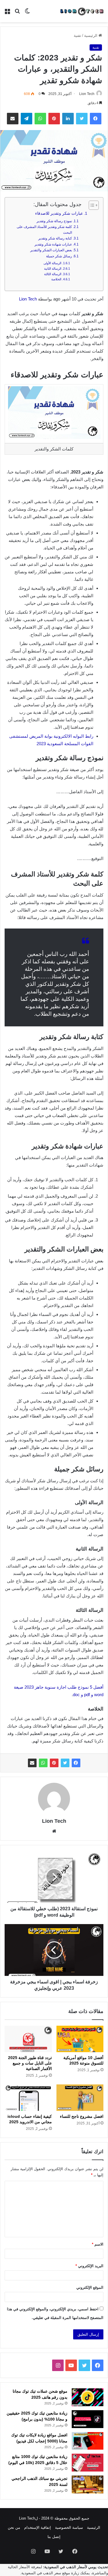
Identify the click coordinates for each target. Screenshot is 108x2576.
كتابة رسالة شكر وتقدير (55, 238)
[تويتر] (65, 1763)
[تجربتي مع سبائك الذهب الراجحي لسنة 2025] (88, 2484)
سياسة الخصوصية (69, 2528)
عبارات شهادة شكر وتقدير (53, 244)
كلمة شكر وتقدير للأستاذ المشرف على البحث (44, 230)
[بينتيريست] (54, 1763)
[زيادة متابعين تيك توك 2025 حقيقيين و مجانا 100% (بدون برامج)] (88, 2419)
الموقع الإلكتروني (90, 2287)
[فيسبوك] (76, 1763)
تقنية (77, 36)
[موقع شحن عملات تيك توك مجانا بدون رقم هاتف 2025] (88, 2397)
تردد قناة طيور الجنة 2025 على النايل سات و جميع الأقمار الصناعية (30, 2063)
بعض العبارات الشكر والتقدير (51, 250)
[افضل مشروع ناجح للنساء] (80, 2098)
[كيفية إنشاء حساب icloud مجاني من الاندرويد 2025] (28, 2098)
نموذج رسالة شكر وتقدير (54, 221)
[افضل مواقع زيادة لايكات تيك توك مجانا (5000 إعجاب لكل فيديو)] (88, 2441)
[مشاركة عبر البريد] (32, 1763)
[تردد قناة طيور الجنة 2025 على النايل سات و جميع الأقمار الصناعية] (28, 2039)
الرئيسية (91, 36)
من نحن (14, 2528)
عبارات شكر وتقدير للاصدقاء (59, 213)
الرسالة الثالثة (53, 274)
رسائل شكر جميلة (59, 256)
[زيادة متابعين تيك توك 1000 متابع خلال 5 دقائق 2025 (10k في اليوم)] (88, 2463)
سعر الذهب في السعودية (41, 2573)
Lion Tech (87, 94)
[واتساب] (43, 1763)
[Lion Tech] (82, 11)
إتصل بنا (54, 2537)
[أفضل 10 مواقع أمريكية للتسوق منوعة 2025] (80, 2039)
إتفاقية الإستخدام (38, 2528)
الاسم (98, 2244)
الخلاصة (56, 279)
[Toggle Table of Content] (91, 205)
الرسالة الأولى (52, 263)
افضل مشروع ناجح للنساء (82, 2116)
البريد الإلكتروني (89, 2266)
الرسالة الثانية (53, 269)
